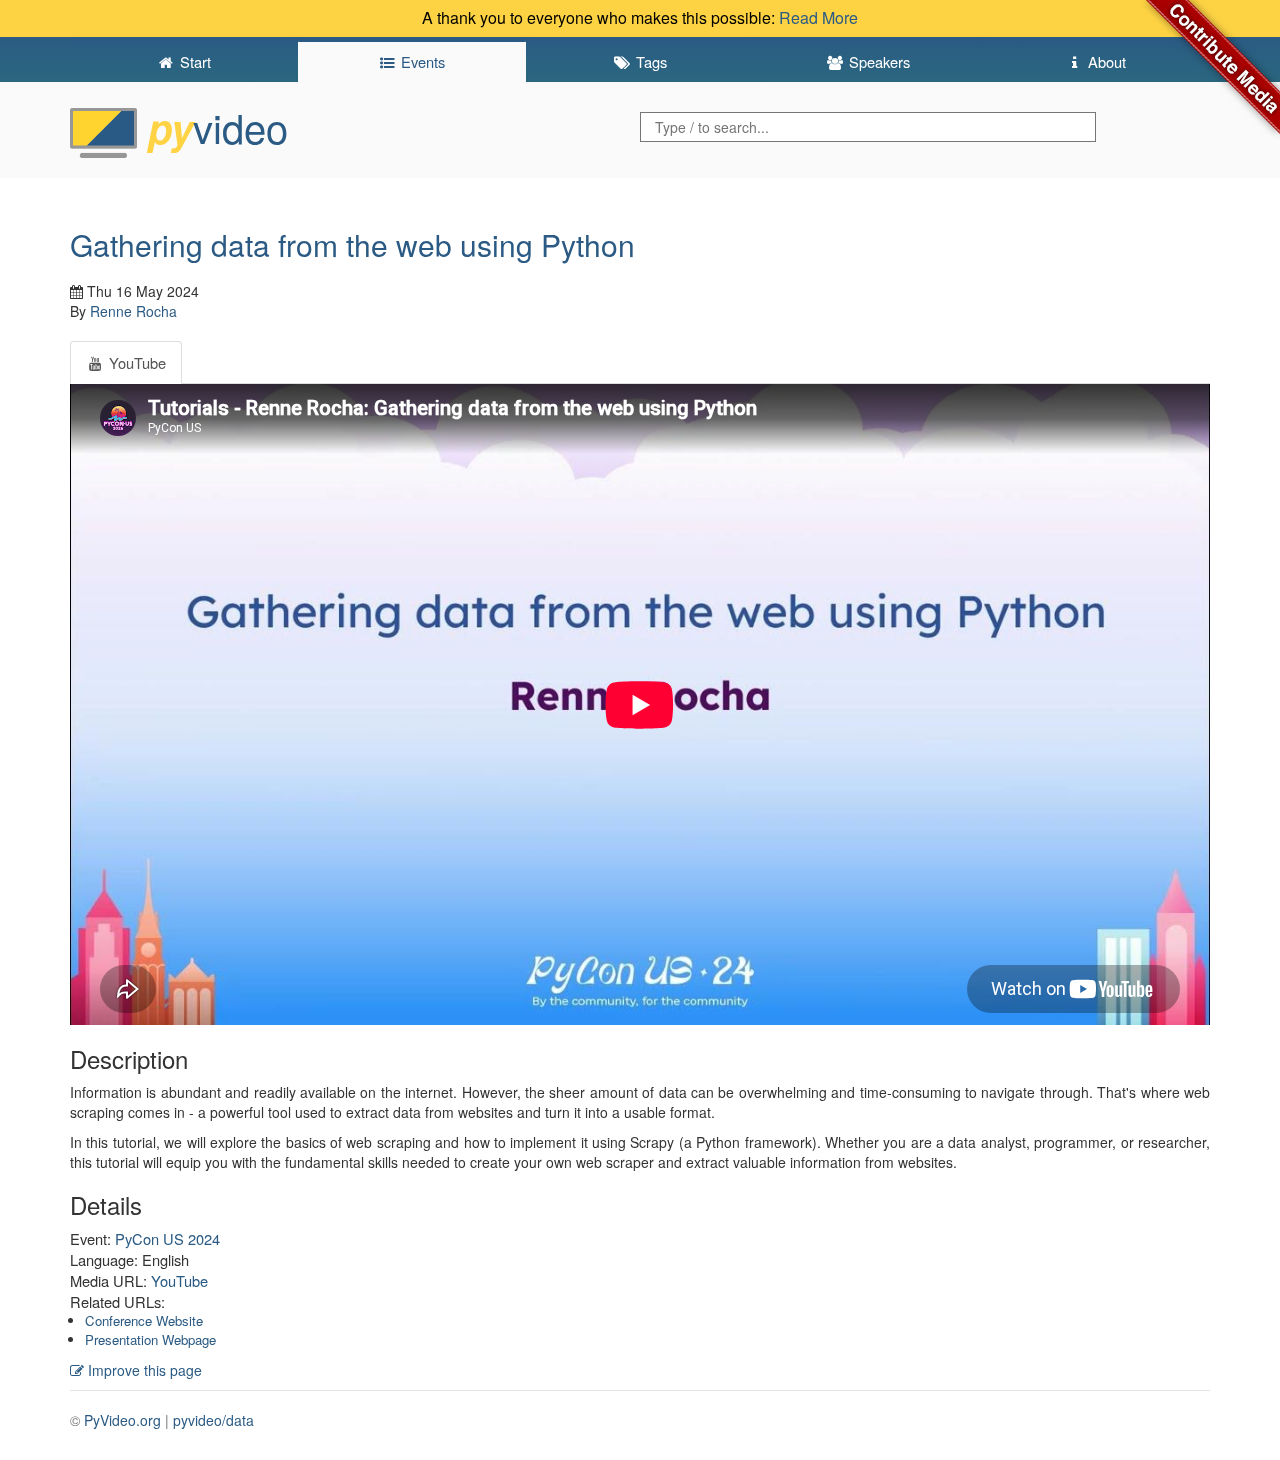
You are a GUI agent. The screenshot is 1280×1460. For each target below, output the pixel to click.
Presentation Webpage (150, 1339)
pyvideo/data (213, 1420)
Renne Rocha (133, 311)
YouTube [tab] (135, 362)
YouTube (179, 1280)
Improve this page (143, 1370)
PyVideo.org (122, 1420)
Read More (818, 17)
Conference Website (144, 1320)
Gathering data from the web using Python (352, 244)
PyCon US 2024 (167, 1238)
